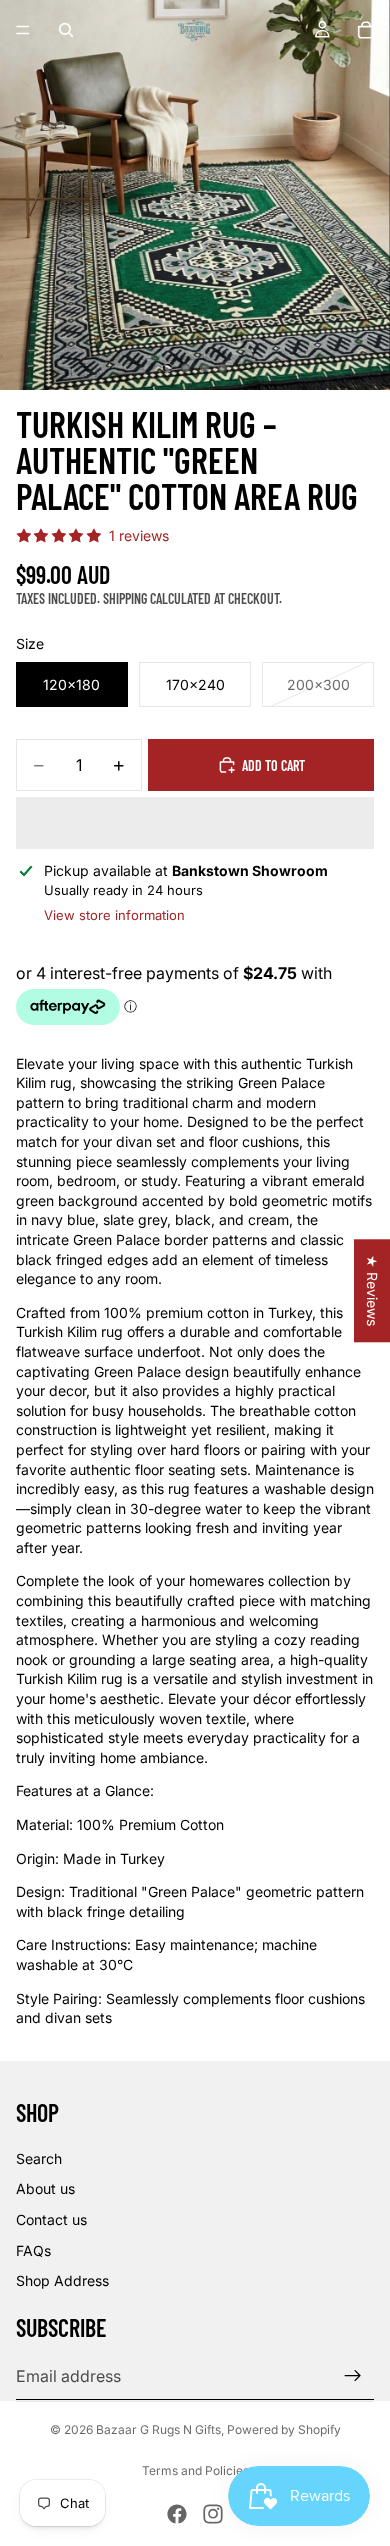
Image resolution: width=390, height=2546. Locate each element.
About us (45, 2188)
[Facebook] (177, 2514)
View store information (114, 915)
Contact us (51, 2219)
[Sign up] (353, 2376)
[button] (195, 823)
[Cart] (366, 30)
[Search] (66, 30)
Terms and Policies (195, 2470)
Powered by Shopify (284, 2429)
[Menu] (23, 30)
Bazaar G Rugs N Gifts (158, 2429)
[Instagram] (213, 2514)
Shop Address (62, 2280)
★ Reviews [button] (372, 1290)
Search (39, 2158)
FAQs (33, 2250)
